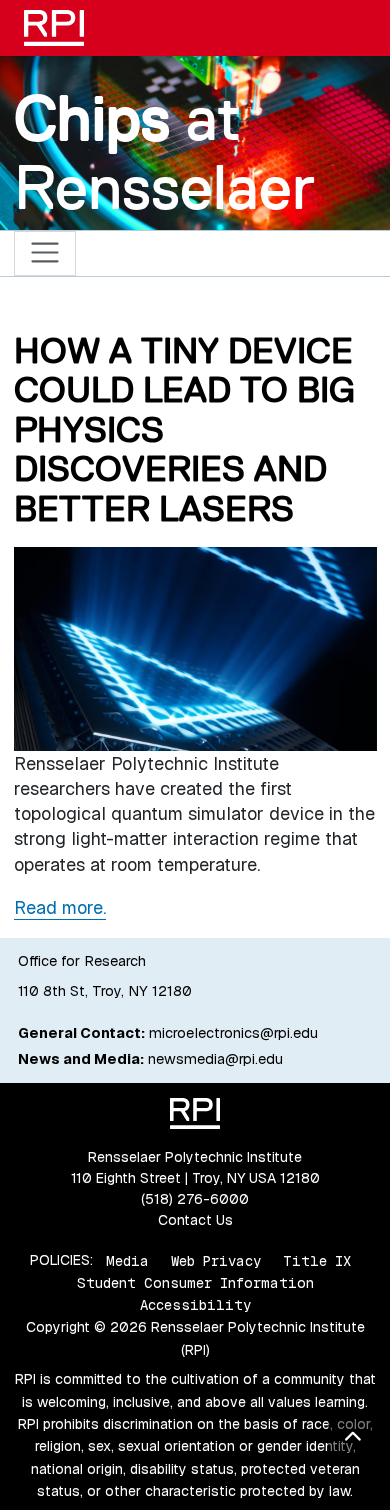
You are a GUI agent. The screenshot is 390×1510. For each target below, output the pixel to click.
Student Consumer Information (195, 1283)
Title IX (317, 1260)
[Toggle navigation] (45, 253)
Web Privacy (216, 1260)
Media (127, 1260)
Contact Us (195, 1220)
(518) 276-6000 (195, 1199)
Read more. (60, 907)
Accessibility (195, 1305)
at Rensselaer (164, 152)
